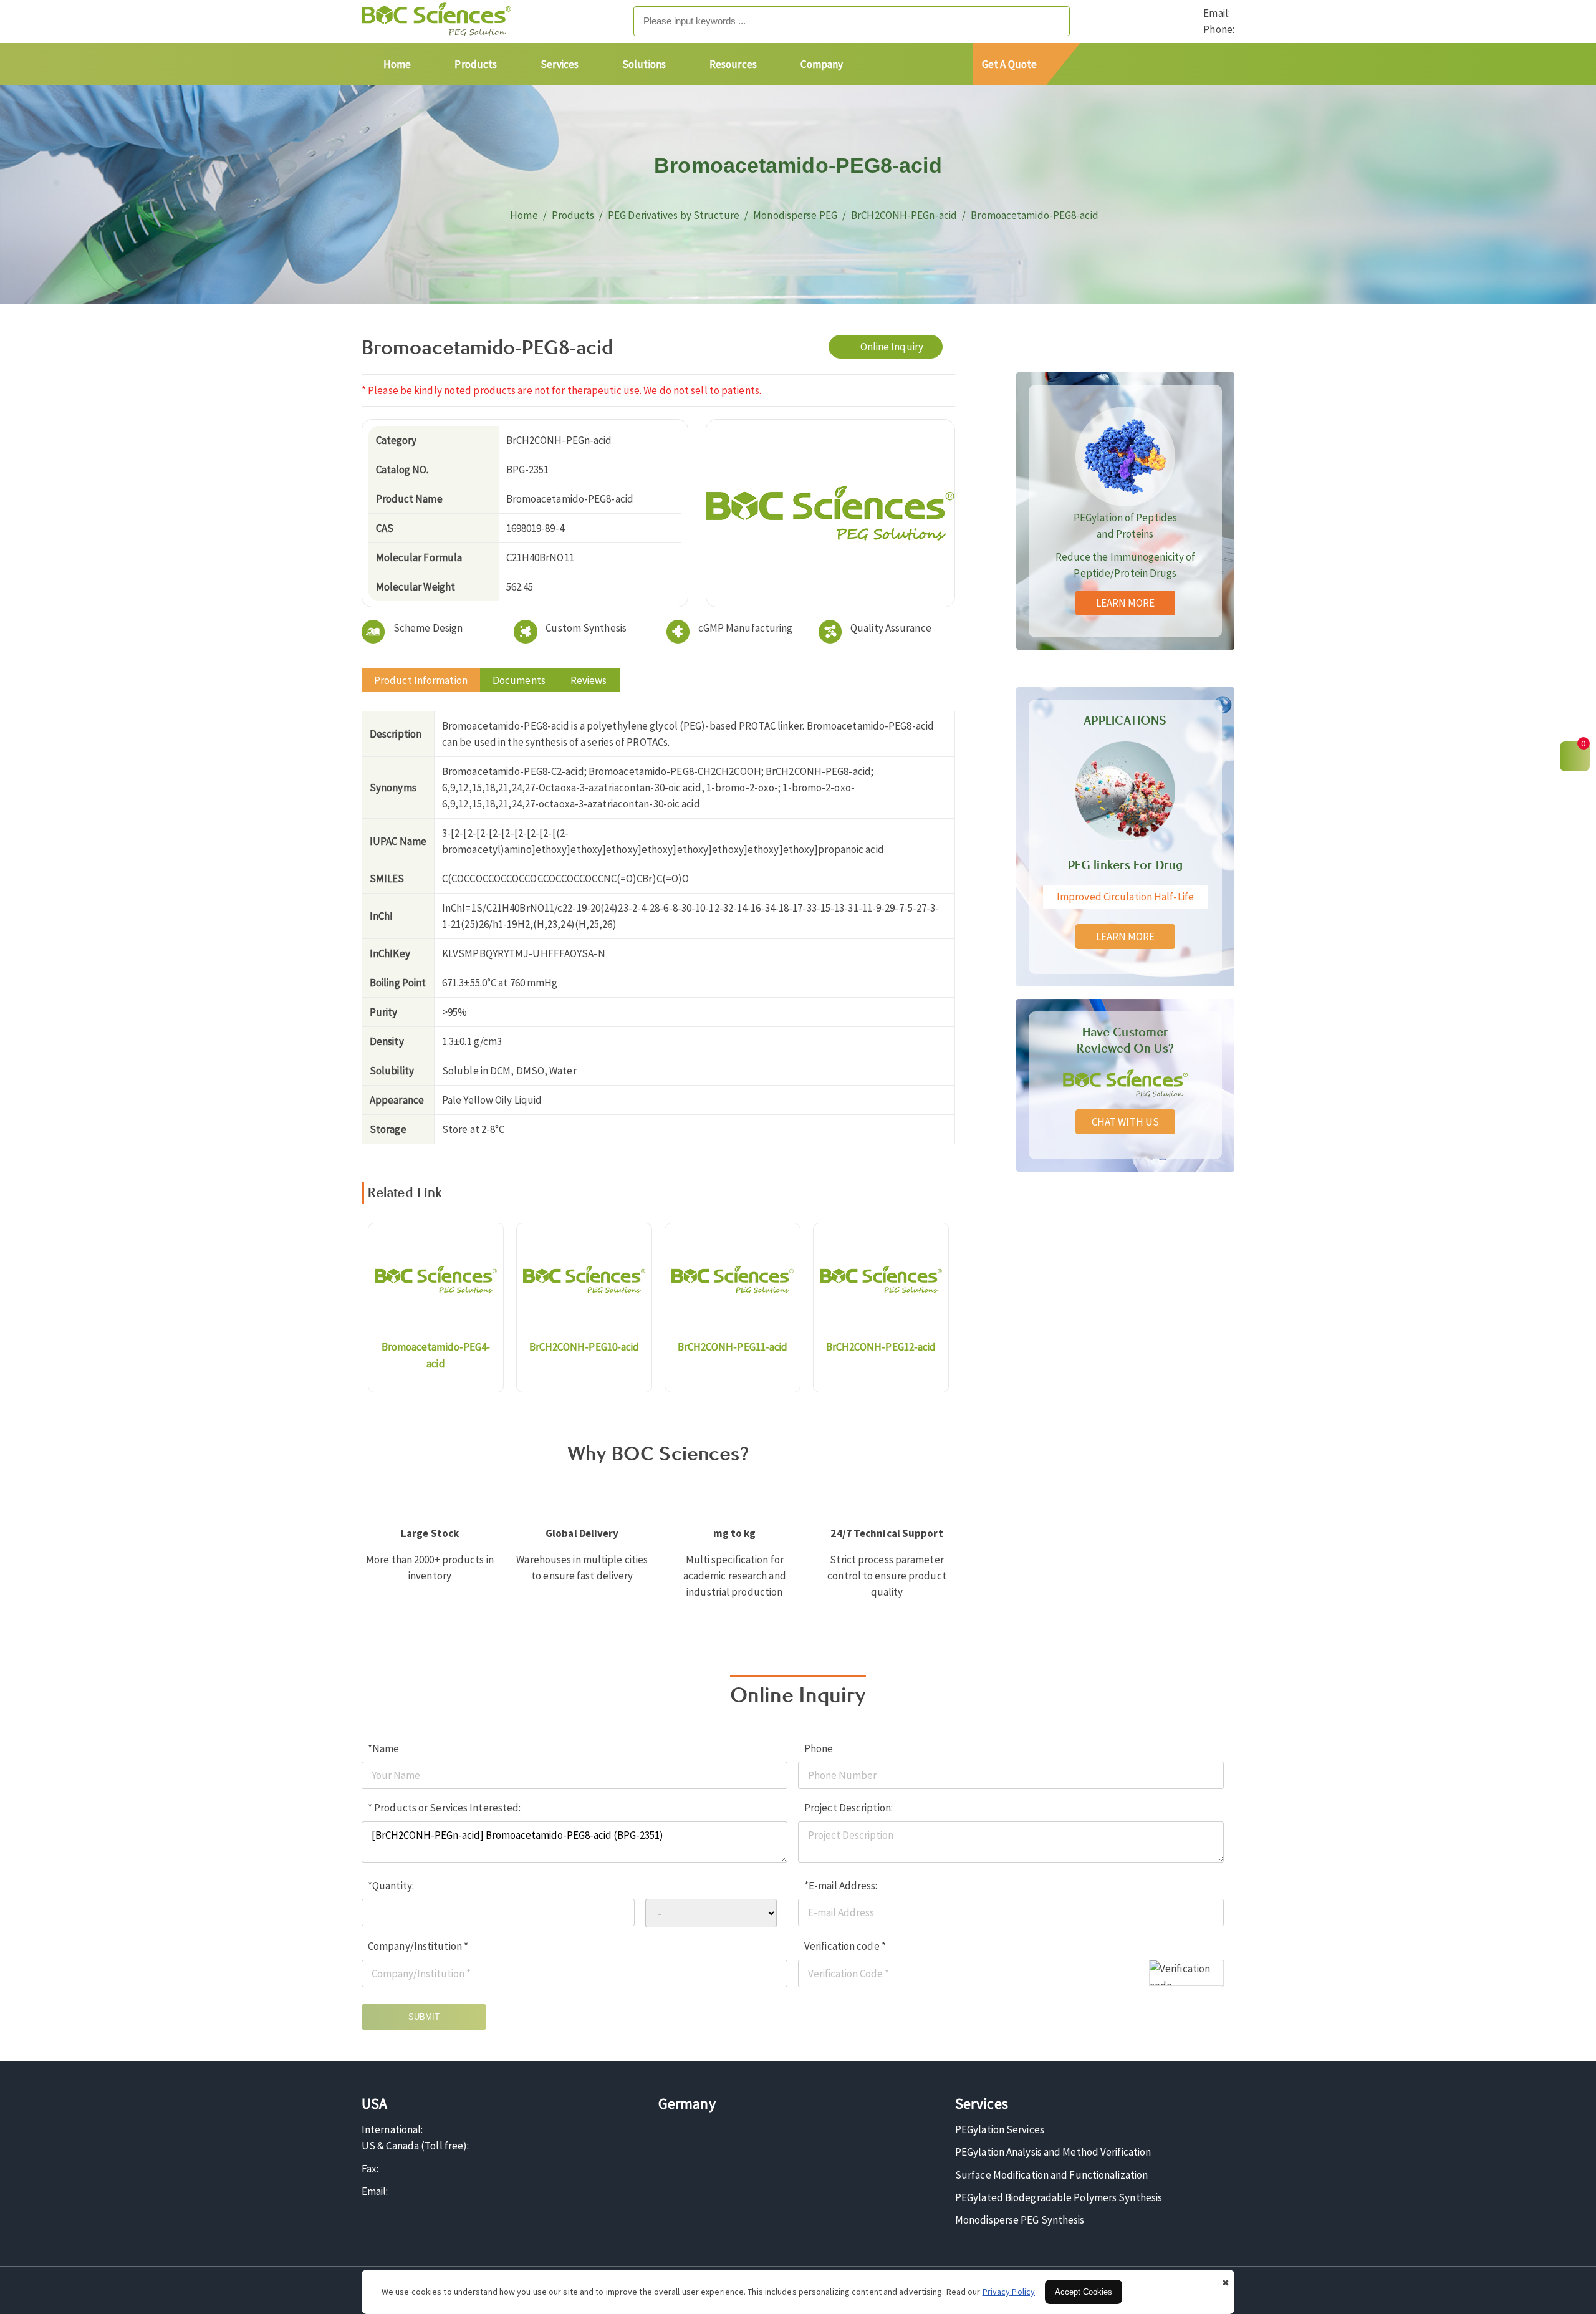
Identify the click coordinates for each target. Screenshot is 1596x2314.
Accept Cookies (1084, 2292)
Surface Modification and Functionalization (1051, 2175)
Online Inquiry (892, 347)
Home (397, 64)
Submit (424, 2017)
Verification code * (845, 1946)
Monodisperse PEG (795, 215)
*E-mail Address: (841, 1886)
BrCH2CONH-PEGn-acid (904, 215)
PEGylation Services (1000, 2129)
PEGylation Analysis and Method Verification (1053, 2152)
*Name (384, 1748)
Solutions (644, 64)
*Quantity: (391, 1886)
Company (822, 64)
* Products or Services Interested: (444, 1808)
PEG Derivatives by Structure (674, 215)
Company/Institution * (418, 1946)
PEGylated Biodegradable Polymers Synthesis (1059, 2197)
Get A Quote (1009, 64)
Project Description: (848, 1808)
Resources (733, 64)
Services (560, 64)
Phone (819, 1748)
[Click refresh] (1186, 1973)
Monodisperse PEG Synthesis (1020, 2220)
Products (476, 64)
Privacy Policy (1009, 2292)
